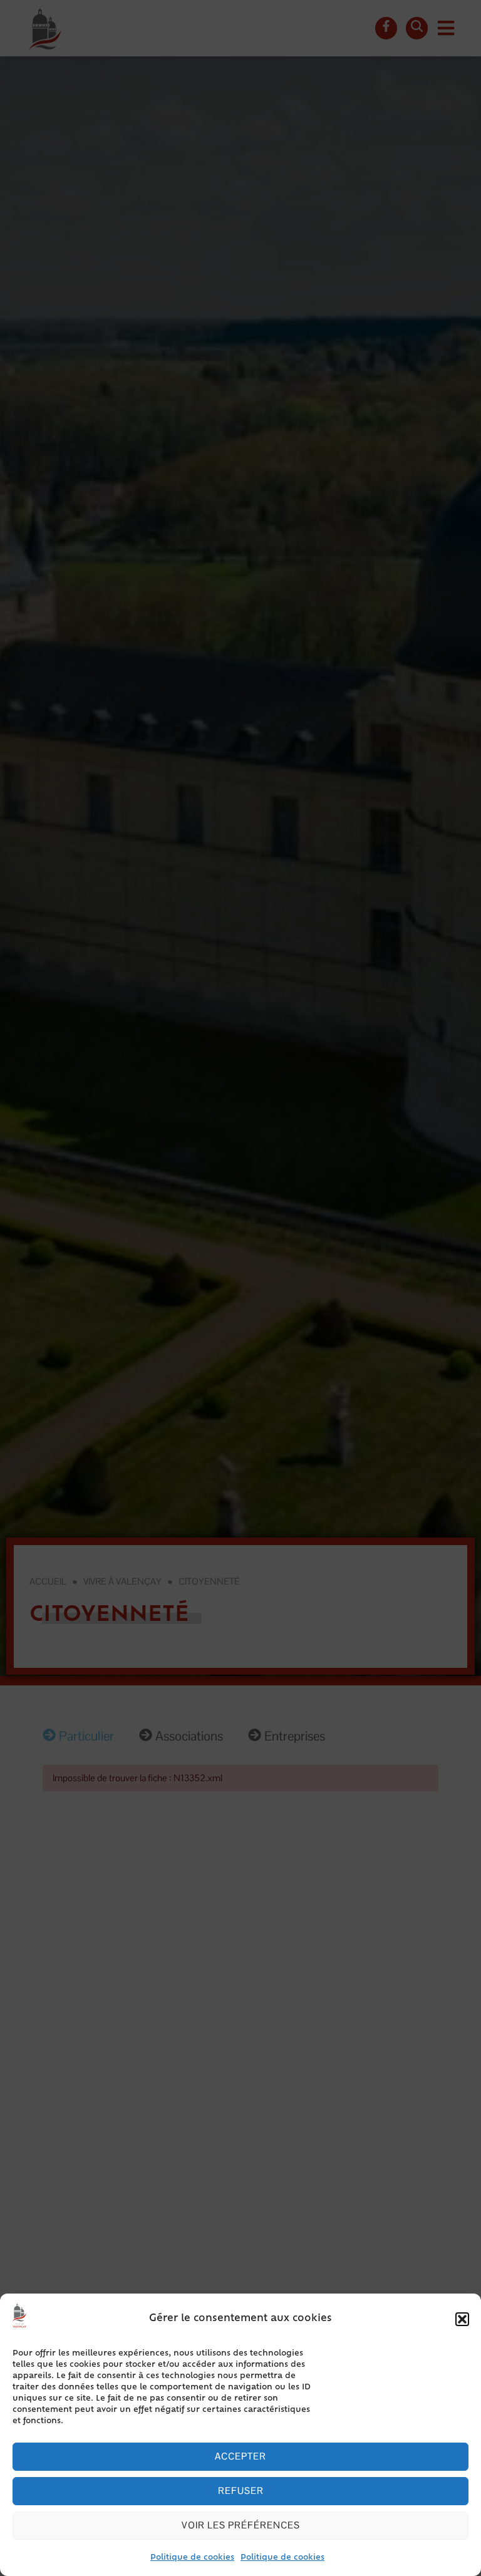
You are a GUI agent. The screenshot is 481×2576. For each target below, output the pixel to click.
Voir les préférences (241, 2525)
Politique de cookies (192, 2558)
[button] (462, 2319)
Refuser (241, 2491)
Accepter (240, 2456)
